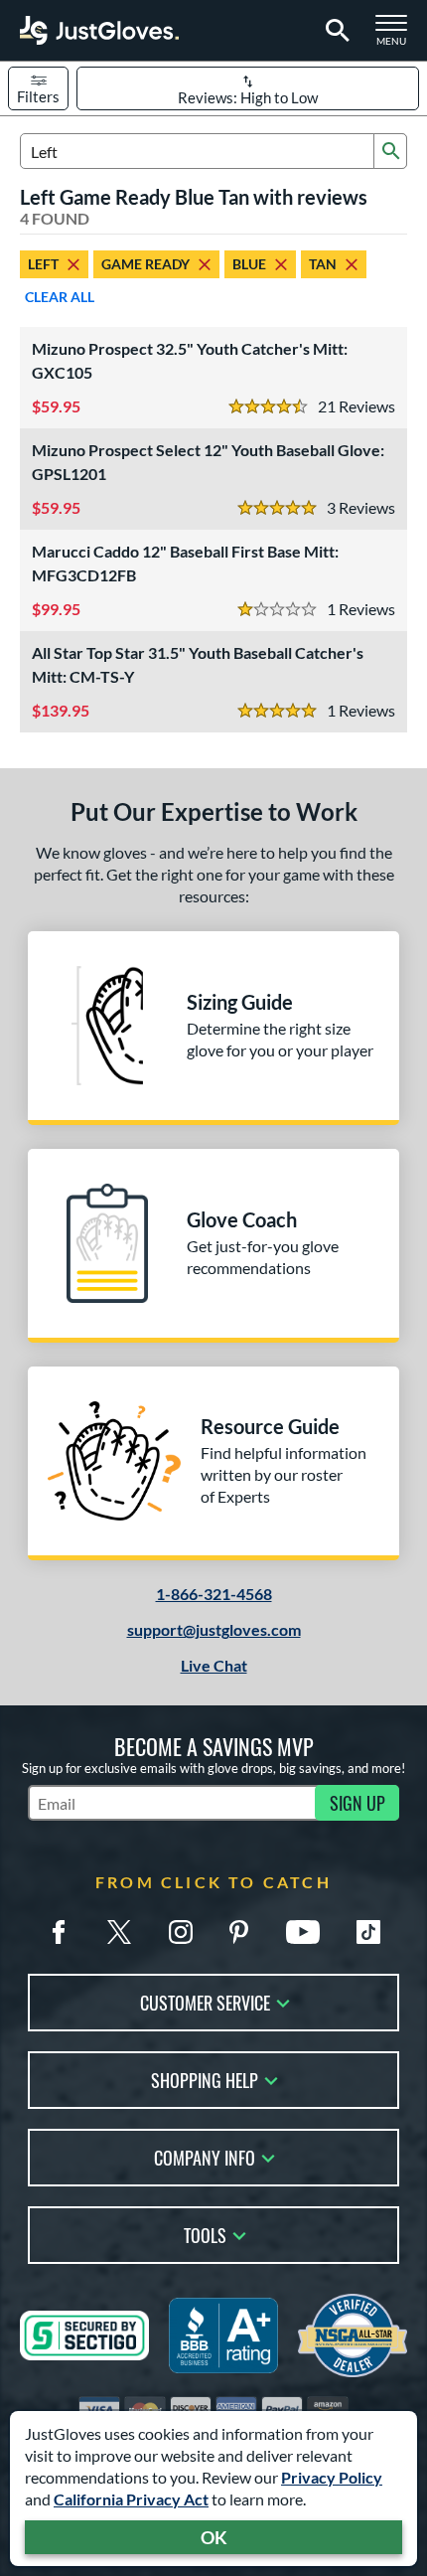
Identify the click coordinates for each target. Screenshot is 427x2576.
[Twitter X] (119, 1932)
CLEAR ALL (60, 297)
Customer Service (205, 2001)
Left (43, 264)
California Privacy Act (131, 2499)
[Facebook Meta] (59, 1932)
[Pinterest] (238, 1932)
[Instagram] (181, 1932)
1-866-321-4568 (214, 1594)
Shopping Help (205, 2079)
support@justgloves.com (214, 1629)
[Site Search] (334, 31)
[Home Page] (99, 30)
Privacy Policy (332, 2477)
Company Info (205, 2156)
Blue (249, 264)
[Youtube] (303, 1932)
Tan (323, 264)
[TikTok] (368, 1932)
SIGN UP (357, 1803)
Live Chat (214, 1665)
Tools (205, 2234)
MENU (397, 36)
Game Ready (145, 264)
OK (214, 2537)
